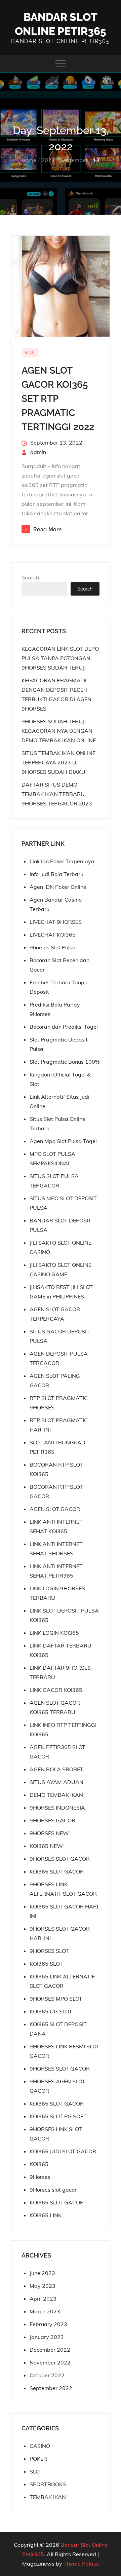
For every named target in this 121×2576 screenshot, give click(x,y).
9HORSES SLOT (49, 1951)
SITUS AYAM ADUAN (56, 1782)
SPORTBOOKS (48, 2484)
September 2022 (51, 2388)
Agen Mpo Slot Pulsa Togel (63, 1141)
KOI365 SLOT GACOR (57, 1871)
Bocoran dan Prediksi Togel (64, 1027)
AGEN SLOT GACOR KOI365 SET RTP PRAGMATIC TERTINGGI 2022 (58, 399)
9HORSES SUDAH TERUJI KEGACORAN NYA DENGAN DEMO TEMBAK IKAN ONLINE (59, 731)
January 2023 (47, 2337)
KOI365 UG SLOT (51, 2011)
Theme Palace (81, 2564)
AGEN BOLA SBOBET (56, 1769)
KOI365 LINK (46, 2215)
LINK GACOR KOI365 (56, 1690)
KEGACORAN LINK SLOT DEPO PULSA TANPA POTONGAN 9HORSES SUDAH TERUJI (60, 658)
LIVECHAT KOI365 (53, 935)
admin (38, 452)
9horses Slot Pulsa (53, 947)
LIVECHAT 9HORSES (56, 922)
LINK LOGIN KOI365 (54, 1633)
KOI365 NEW (46, 1846)
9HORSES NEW (49, 1833)
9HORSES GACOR (52, 1820)
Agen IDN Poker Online (58, 887)
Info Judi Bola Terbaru (56, 874)
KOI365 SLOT (46, 1964)
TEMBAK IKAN (48, 2497)
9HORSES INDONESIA (57, 1808)
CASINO (40, 2446)
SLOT (30, 352)
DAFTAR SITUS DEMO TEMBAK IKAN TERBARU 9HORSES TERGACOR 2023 (57, 794)
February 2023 (48, 2324)
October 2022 (47, 2375)
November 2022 (50, 2362)
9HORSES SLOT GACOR (60, 1859)
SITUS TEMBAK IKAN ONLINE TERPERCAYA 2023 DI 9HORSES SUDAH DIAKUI (58, 762)
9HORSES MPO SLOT (56, 1999)
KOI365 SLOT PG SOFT (58, 2116)
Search (30, 577)
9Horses (40, 2177)
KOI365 (39, 2164)
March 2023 (45, 2311)
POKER (38, 2459)
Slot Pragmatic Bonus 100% (65, 1062)
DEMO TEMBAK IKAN (56, 1795)
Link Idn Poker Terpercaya (62, 861)
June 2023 (42, 2273)
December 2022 (50, 2350)
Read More (48, 529)
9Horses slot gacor (53, 2190)
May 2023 (43, 2286)
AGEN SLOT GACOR (55, 1509)
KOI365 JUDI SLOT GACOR (63, 2151)
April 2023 (43, 2299)
